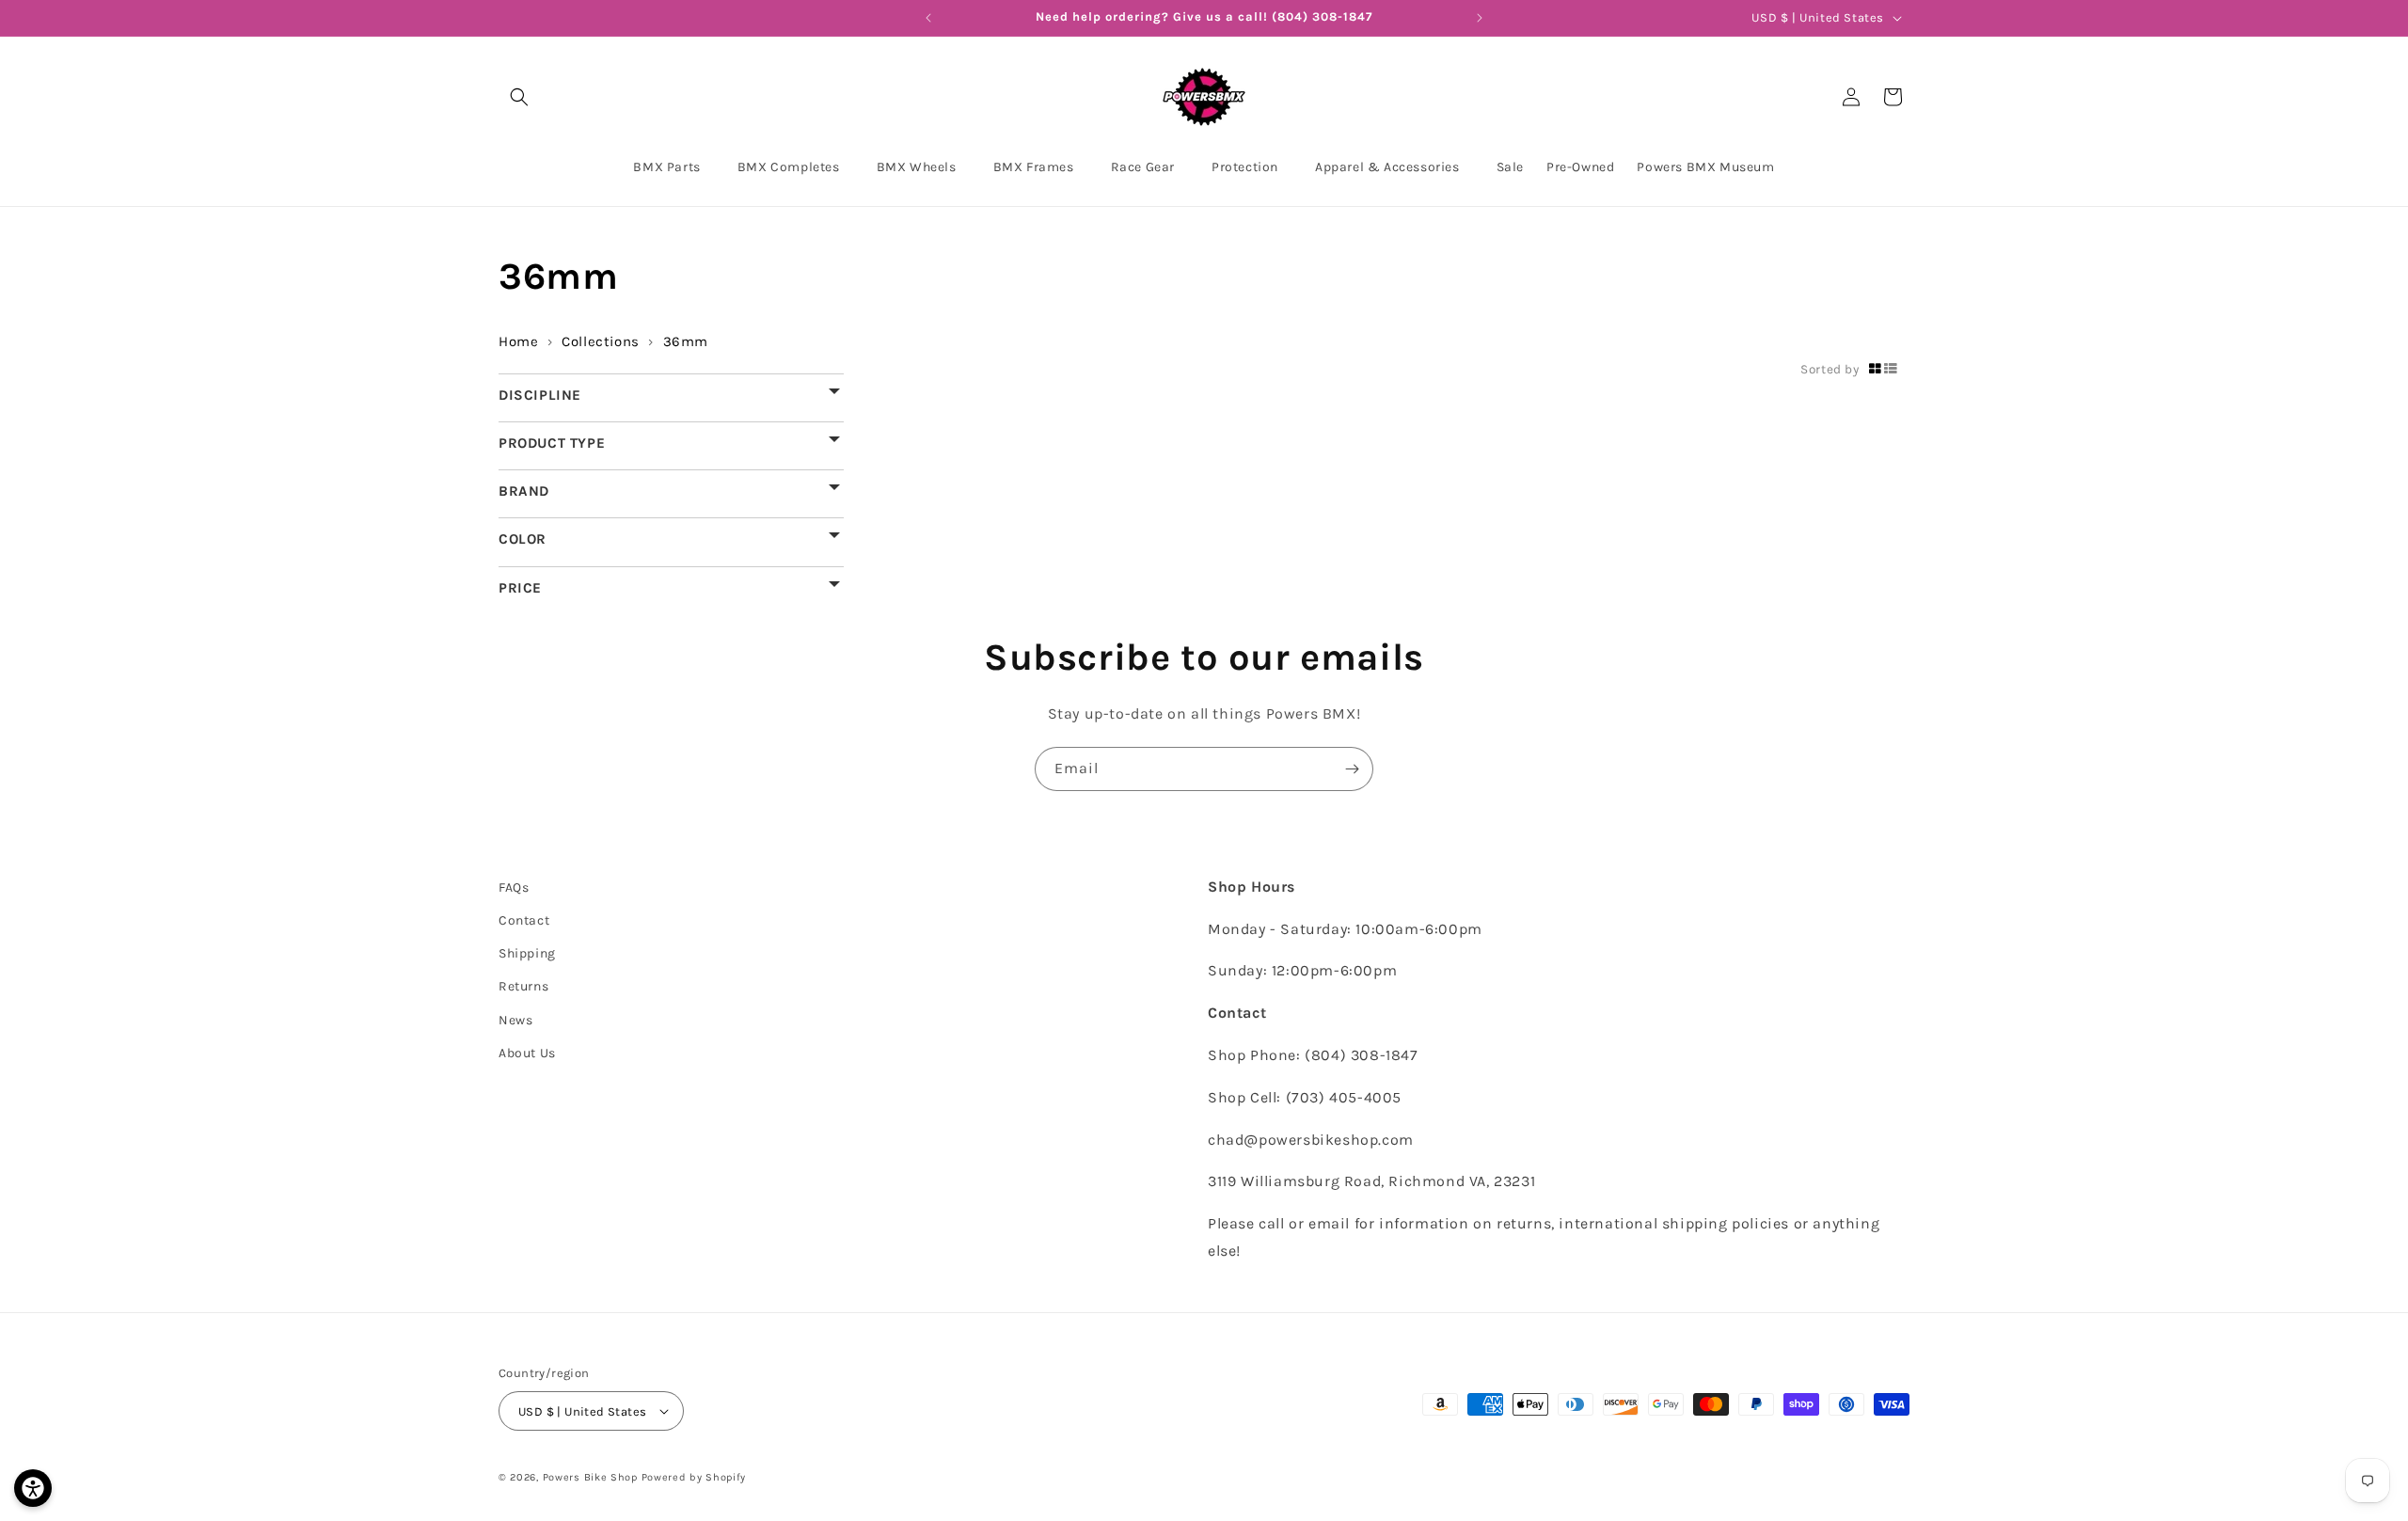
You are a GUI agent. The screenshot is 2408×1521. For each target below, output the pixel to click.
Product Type (552, 443)
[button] (519, 97)
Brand (524, 491)
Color (523, 539)
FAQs (514, 887)
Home (518, 341)
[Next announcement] (1480, 18)
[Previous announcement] (928, 18)
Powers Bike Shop (590, 1477)
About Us (527, 1053)
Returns (523, 986)
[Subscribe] (1352, 769)
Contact (524, 920)
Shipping (527, 953)
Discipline (540, 395)
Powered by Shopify (694, 1477)
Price (520, 587)
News (515, 1020)
